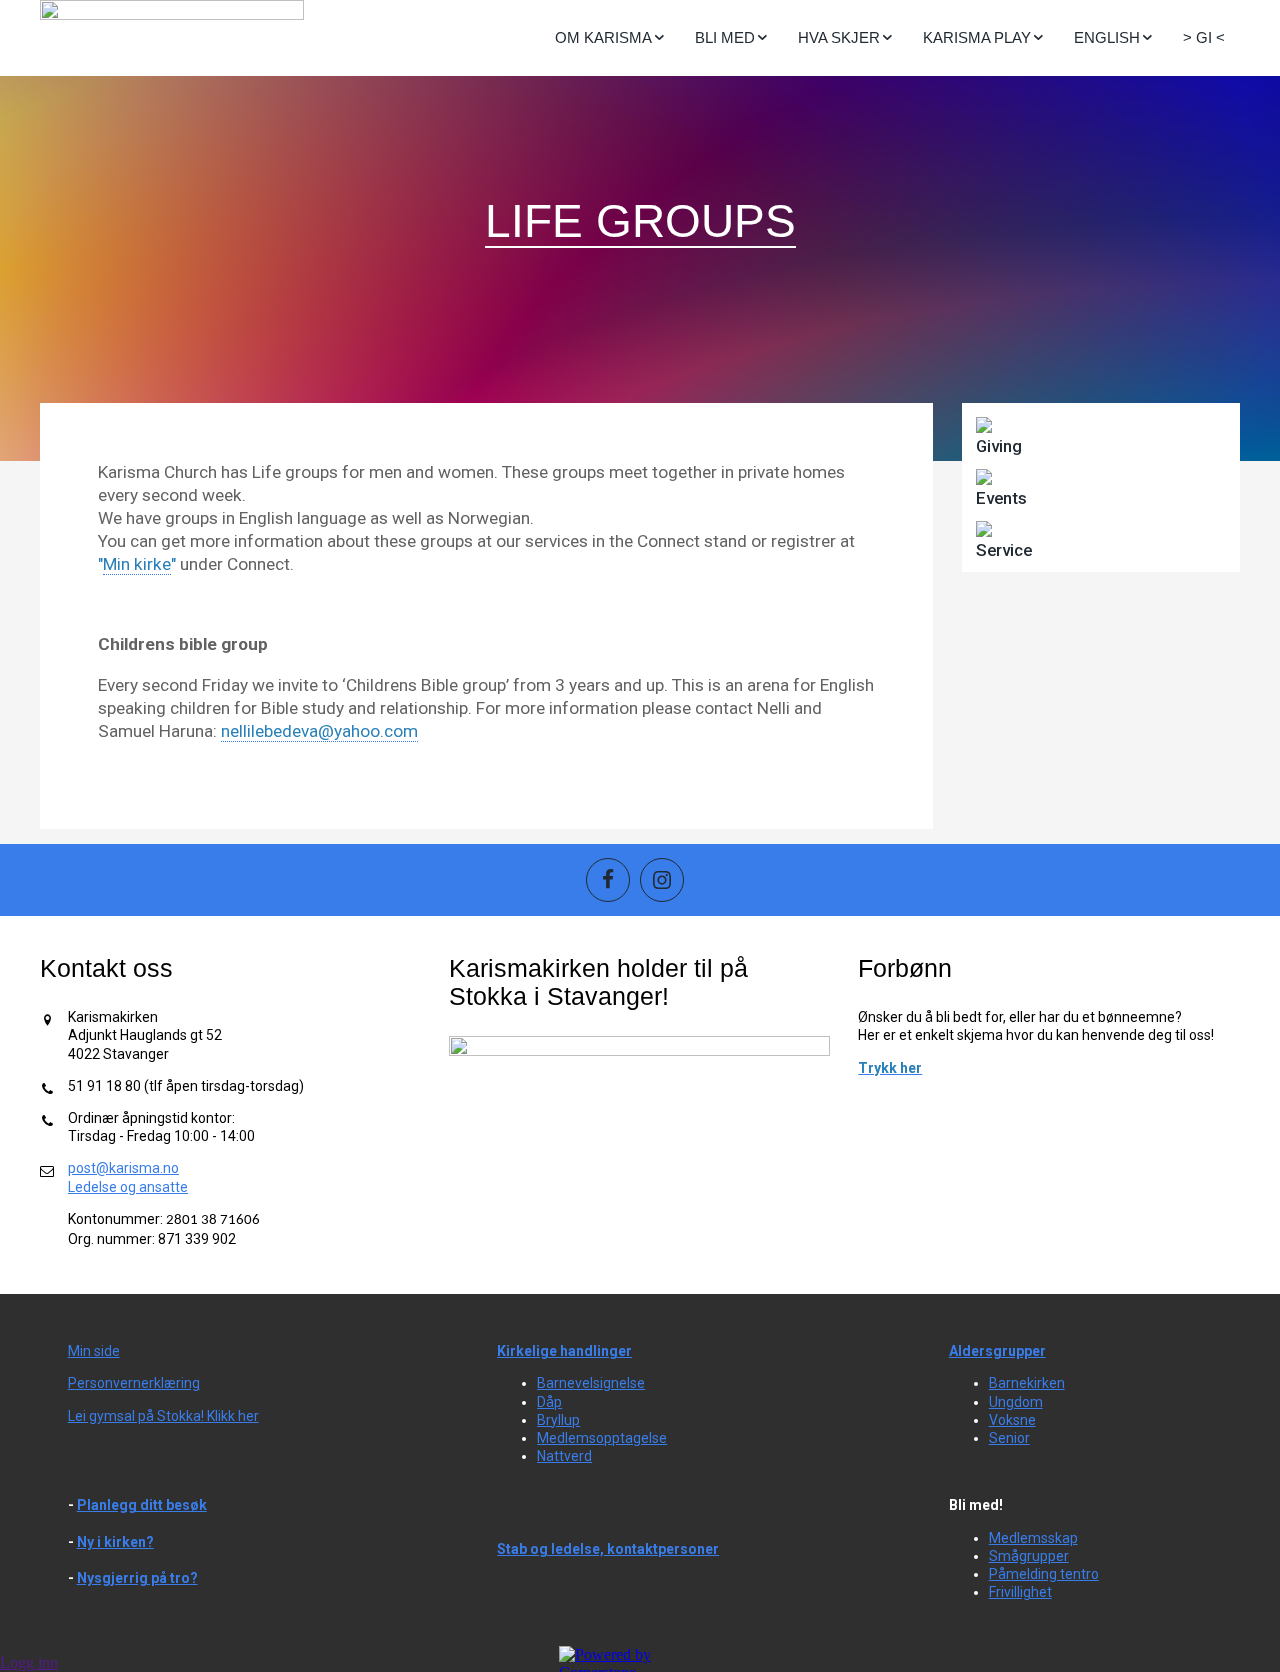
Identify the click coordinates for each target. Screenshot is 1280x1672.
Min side (94, 1351)
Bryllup (558, 1420)
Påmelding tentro (1044, 1574)
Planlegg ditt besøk (142, 1505)
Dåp (549, 1402)
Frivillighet (1020, 1592)
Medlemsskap (1033, 1538)
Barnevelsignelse (591, 1383)
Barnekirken (1027, 1383)
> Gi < (1204, 37)
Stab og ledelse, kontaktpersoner (608, 1549)
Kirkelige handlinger (564, 1351)
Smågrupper (1029, 1556)
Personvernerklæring (134, 1383)
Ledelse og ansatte (128, 1187)
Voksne (1012, 1420)
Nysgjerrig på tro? (137, 1578)
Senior (1009, 1438)
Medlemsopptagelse (602, 1438)
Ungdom (1016, 1402)
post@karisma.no (123, 1168)
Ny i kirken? (115, 1542)
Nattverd (564, 1456)
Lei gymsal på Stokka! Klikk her (163, 1416)
